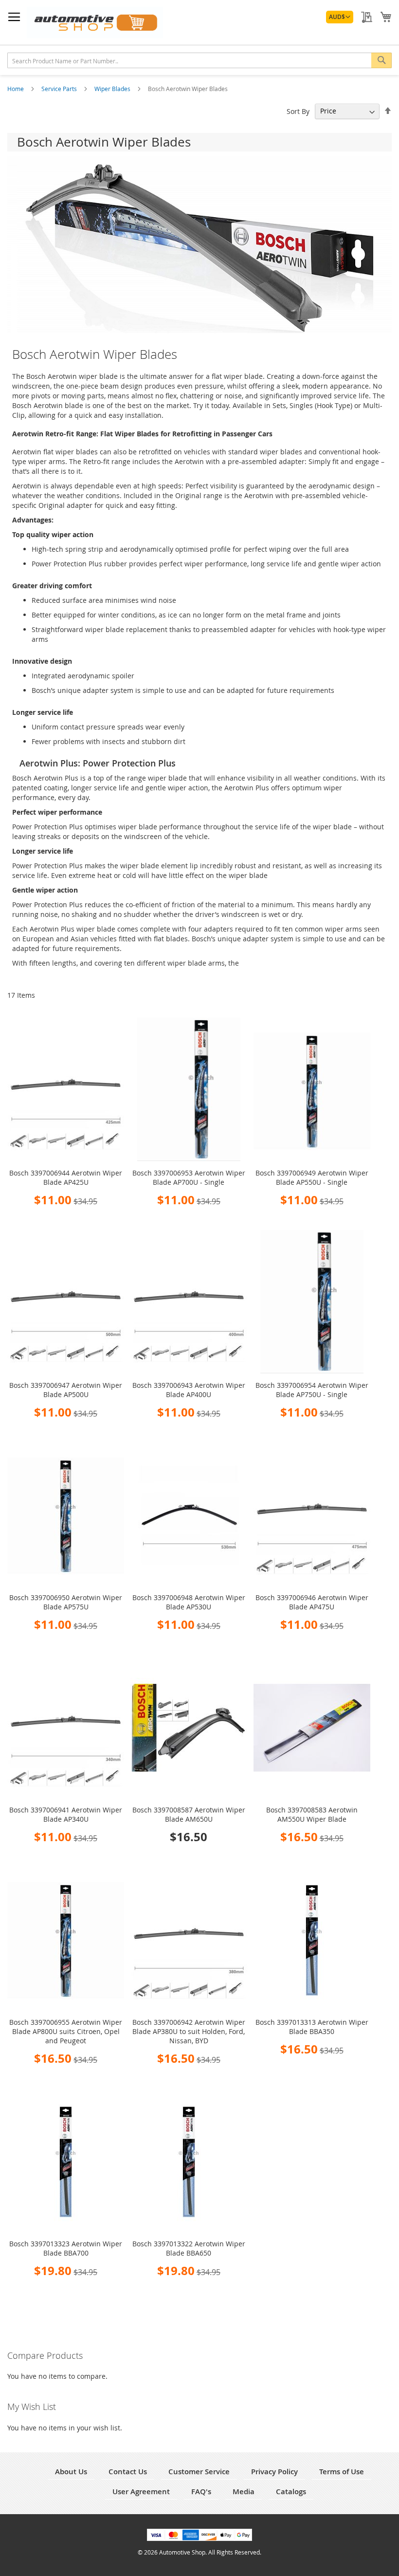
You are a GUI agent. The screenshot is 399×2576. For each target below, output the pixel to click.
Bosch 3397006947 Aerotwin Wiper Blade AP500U (66, 1390)
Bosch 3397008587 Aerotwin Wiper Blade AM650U (189, 1814)
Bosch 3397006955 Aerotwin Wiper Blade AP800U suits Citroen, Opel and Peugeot (66, 2031)
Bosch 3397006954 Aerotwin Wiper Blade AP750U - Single (312, 1390)
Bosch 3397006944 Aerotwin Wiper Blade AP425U (66, 1177)
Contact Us (128, 2472)
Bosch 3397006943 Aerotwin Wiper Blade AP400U (189, 1390)
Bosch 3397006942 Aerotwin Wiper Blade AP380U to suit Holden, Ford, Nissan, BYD (189, 2031)
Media (244, 2492)
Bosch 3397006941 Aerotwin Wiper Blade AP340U (66, 1814)
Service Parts (60, 89)
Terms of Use (342, 2472)
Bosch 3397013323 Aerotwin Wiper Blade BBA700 (66, 2248)
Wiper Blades (113, 89)
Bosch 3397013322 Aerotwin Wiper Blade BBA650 (189, 2248)
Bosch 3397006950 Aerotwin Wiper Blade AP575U (66, 1602)
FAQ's (201, 2492)
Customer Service (199, 2472)
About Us (71, 2472)
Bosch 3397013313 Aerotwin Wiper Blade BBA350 (312, 2027)
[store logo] (95, 23)
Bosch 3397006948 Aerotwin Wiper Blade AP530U (189, 1602)
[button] (340, 17)
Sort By (298, 111)
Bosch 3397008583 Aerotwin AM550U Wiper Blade (312, 1814)
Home (16, 89)
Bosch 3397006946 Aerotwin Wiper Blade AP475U (312, 1602)
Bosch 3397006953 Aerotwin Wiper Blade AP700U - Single (189, 1177)
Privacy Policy (274, 2472)
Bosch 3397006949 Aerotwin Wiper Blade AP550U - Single (312, 1177)
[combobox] (199, 60)
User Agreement (141, 2492)
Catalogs (291, 2492)
